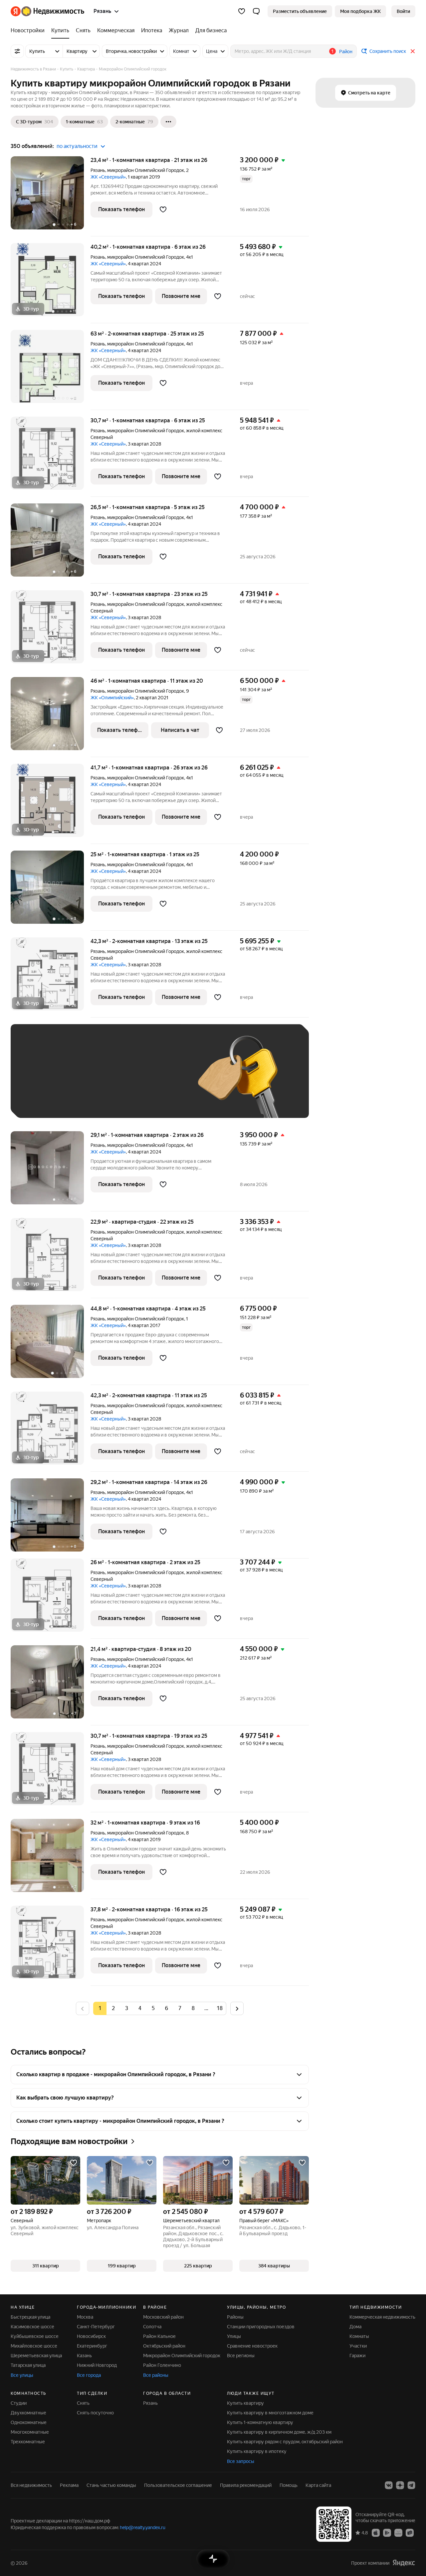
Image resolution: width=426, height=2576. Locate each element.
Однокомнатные (29, 2422)
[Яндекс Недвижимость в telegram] (411, 2485)
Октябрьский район (164, 2346)
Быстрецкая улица (30, 2317)
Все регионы (241, 2356)
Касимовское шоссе (32, 2327)
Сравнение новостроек (252, 2346)
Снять (83, 2403)
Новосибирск (91, 2336)
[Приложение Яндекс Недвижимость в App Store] (376, 2532)
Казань (84, 2356)
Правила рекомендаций (246, 2485)
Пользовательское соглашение (178, 2485)
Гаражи (357, 2356)
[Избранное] (242, 11)
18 (220, 2008)
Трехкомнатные (28, 2442)
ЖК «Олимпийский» (112, 698)
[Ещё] (168, 122)
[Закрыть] (413, 51)
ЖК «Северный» (108, 177)
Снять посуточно (95, 2413)
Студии (19, 2403)
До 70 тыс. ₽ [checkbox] (128, 1081)
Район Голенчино (162, 2365)
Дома (355, 2327)
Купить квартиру (245, 2403)
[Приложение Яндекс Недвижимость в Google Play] (387, 2532)
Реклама (69, 2485)
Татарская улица (28, 2365)
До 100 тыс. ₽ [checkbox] (41, 1100)
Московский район (163, 2317)
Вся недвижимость (31, 2485)
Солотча (152, 2327)
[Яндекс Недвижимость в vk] (389, 2485)
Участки (358, 2346)
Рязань (98, 170)
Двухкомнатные (28, 2413)
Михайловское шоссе (34, 2346)
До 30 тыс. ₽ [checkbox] (40, 1081)
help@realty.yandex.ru (143, 2527)
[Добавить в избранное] (163, 209)
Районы (235, 2317)
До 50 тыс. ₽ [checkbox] (84, 1081)
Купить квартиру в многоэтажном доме (270, 2413)
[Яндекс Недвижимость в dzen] (400, 2485)
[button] (256, 11)
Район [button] (346, 52)
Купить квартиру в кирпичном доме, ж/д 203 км (279, 2432)
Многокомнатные (30, 2432)
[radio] (113, 2008)
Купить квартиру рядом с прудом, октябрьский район (285, 2442)
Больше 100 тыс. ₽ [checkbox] (94, 1100)
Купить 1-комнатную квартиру (260, 2422)
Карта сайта (318, 2485)
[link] (403, 11)
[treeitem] (29, 31)
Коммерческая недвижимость (382, 2317)
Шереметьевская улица (36, 2356)
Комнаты (359, 2336)
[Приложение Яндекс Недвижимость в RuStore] (410, 2532)
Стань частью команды (111, 2485)
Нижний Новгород (97, 2365)
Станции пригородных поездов (261, 2327)
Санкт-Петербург (96, 2327)
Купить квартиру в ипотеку (257, 2451)
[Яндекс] (404, 2563)
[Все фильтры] (17, 51)
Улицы (234, 2336)
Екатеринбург (92, 2346)
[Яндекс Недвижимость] (47, 11)
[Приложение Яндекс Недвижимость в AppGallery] (398, 2532)
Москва (85, 2317)
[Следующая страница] (237, 2008)
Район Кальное (159, 2336)
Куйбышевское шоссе (35, 2336)
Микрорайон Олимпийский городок (182, 2356)
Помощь (289, 2485)
